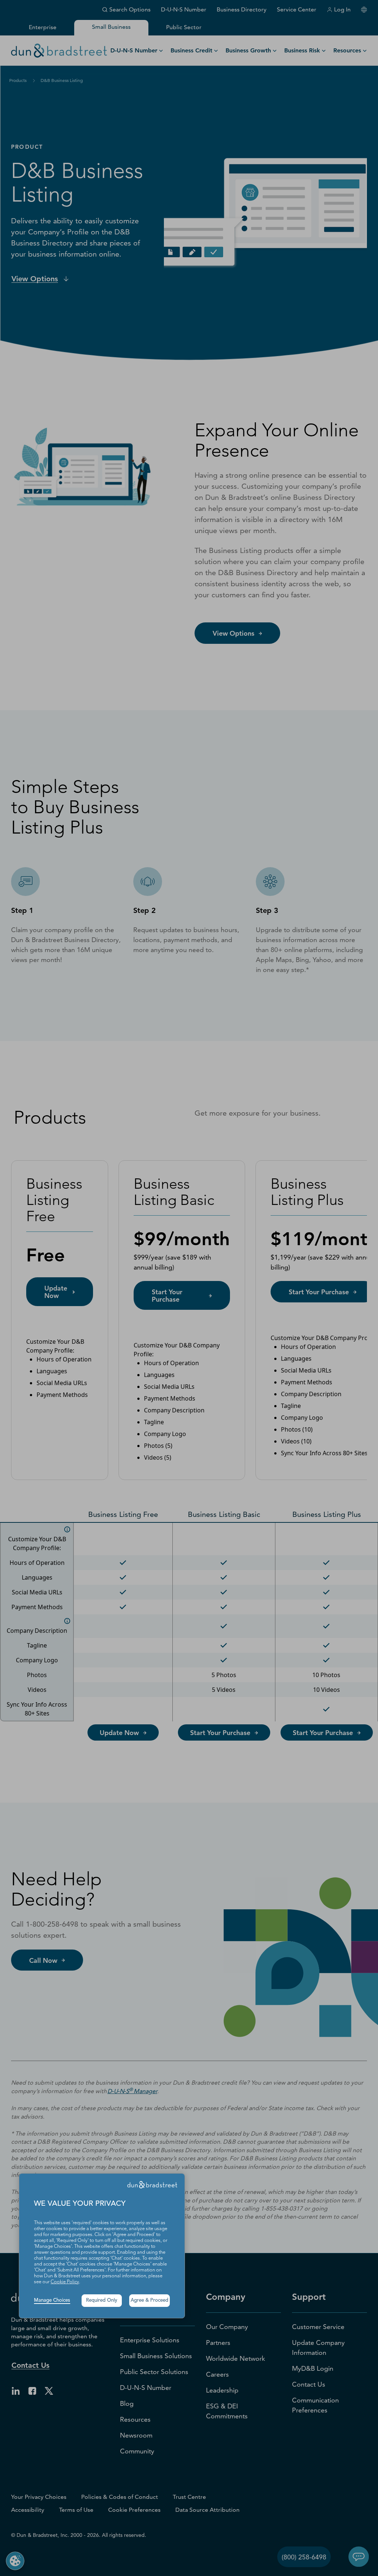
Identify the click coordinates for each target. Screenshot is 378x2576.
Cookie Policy (65, 2282)
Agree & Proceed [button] (150, 2300)
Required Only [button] (102, 2300)
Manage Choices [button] (52, 2300)
